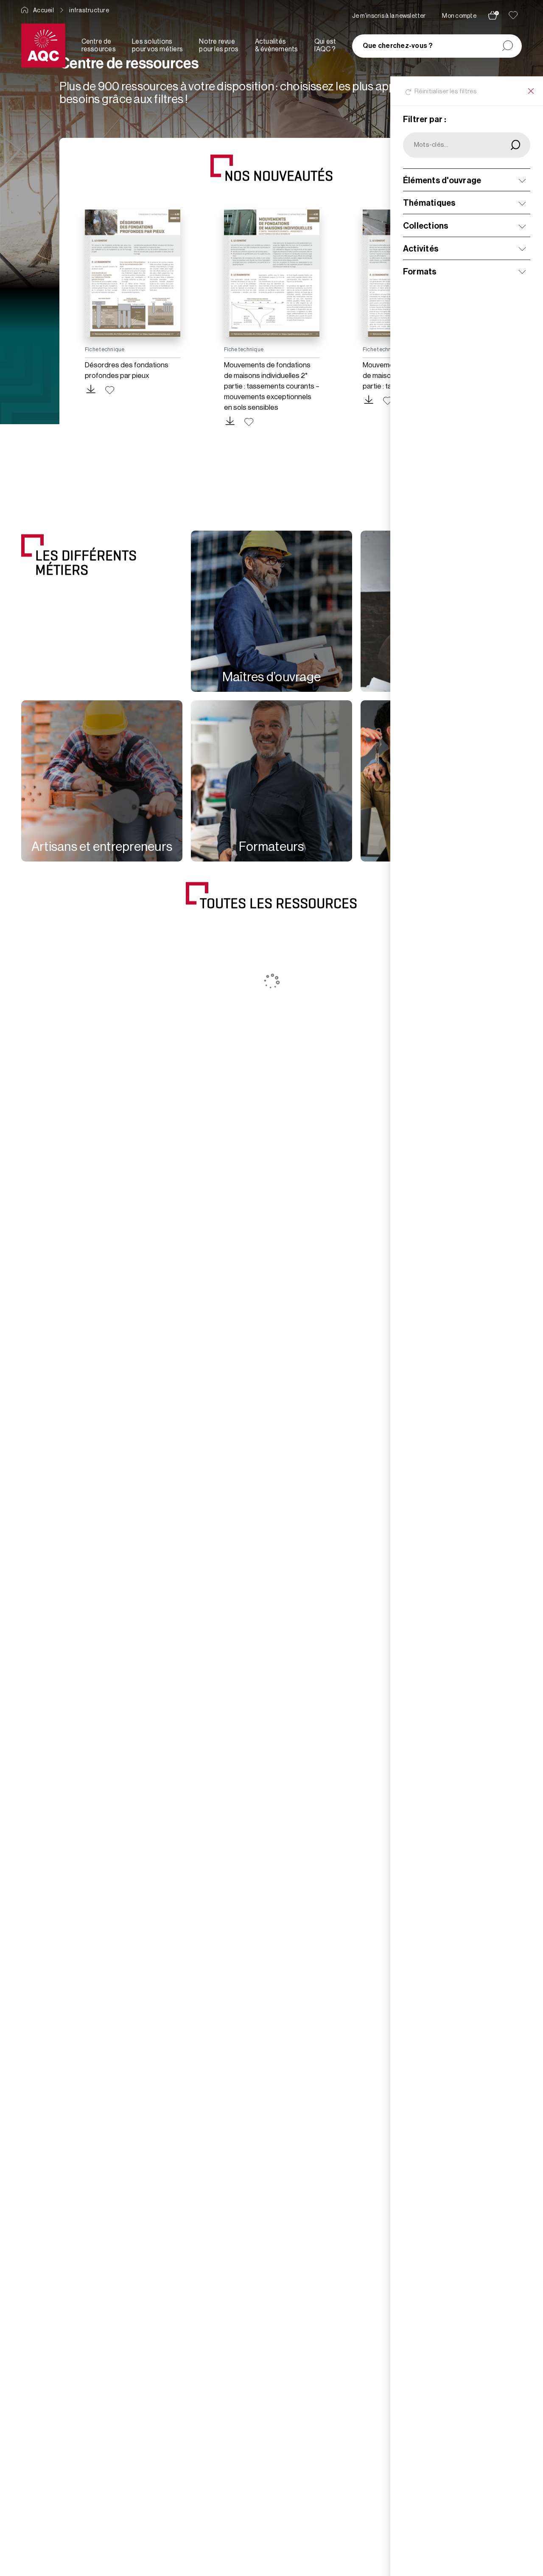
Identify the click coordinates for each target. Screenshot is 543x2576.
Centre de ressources (99, 45)
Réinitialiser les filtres (446, 91)
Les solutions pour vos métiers (157, 45)
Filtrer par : (425, 120)
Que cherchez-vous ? (398, 46)
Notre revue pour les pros (219, 45)
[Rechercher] (508, 46)
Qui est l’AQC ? (325, 45)
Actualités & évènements (277, 45)
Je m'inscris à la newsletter (389, 16)
